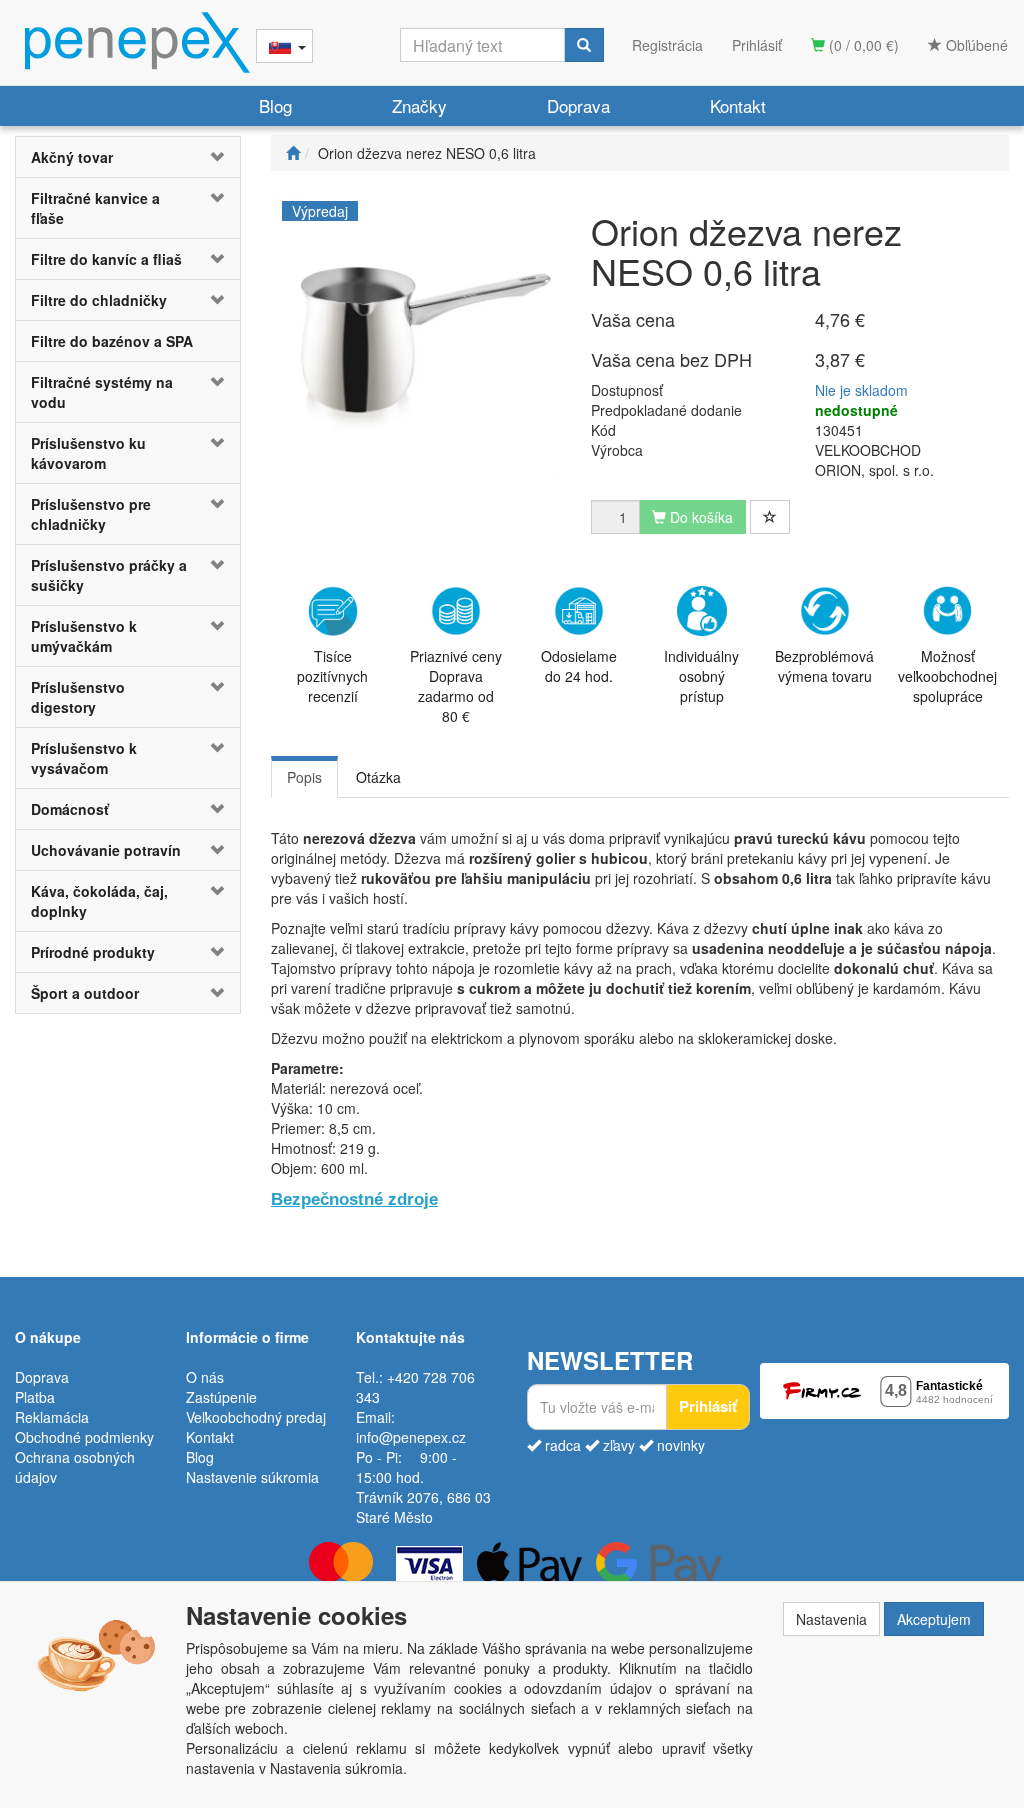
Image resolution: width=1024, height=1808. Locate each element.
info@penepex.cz (411, 1437)
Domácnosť (70, 809)
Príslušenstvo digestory (78, 697)
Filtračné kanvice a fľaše (95, 208)
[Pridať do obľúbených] (770, 517)
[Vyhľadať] (584, 45)
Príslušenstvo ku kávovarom (88, 453)
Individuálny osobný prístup (701, 676)
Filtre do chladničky (99, 300)
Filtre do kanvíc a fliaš (106, 259)
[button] (221, 157)
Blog (275, 105)
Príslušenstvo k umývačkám (84, 636)
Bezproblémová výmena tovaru (824, 666)
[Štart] (293, 153)
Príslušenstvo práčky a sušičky (109, 575)
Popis (304, 777)
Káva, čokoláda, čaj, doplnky (99, 901)
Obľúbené (975, 45)
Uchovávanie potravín (106, 850)
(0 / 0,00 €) (862, 45)
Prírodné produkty (93, 952)
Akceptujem (934, 1619)
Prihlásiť (757, 45)
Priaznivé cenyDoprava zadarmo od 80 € (456, 686)
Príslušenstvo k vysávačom (84, 758)
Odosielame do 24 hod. (579, 666)
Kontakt (738, 105)
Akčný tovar (72, 157)
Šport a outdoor (85, 993)
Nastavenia (831, 1619)
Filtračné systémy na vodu (102, 392)
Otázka (378, 777)
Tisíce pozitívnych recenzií (332, 676)
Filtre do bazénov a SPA (112, 341)
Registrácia (667, 45)
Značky (419, 105)
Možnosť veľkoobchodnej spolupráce (947, 676)
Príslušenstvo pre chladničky (91, 514)
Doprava (578, 105)
